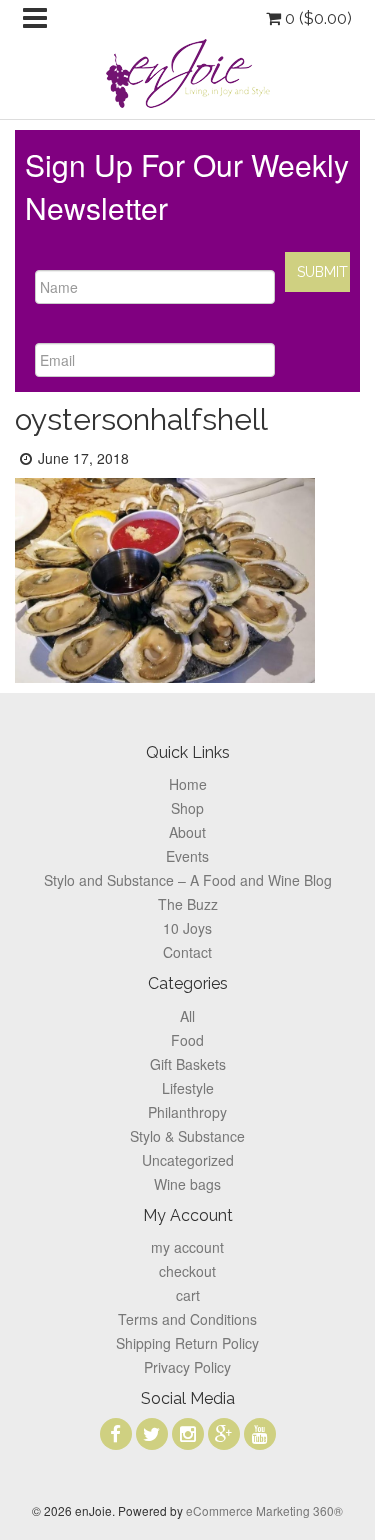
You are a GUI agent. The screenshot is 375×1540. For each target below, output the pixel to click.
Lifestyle (188, 1088)
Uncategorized (188, 1160)
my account (187, 1247)
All (187, 1016)
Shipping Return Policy (187, 1343)
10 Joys (187, 928)
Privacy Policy (187, 1367)
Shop (187, 808)
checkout (187, 1271)
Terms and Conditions (187, 1319)
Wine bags (187, 1184)
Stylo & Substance (187, 1136)
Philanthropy (187, 1112)
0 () (316, 18)
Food (187, 1040)
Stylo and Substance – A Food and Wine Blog (188, 880)
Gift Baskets (188, 1064)
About (187, 832)
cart (188, 1295)
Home (188, 784)
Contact (187, 952)
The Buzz (188, 904)
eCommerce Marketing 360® (264, 1510)
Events (187, 856)
